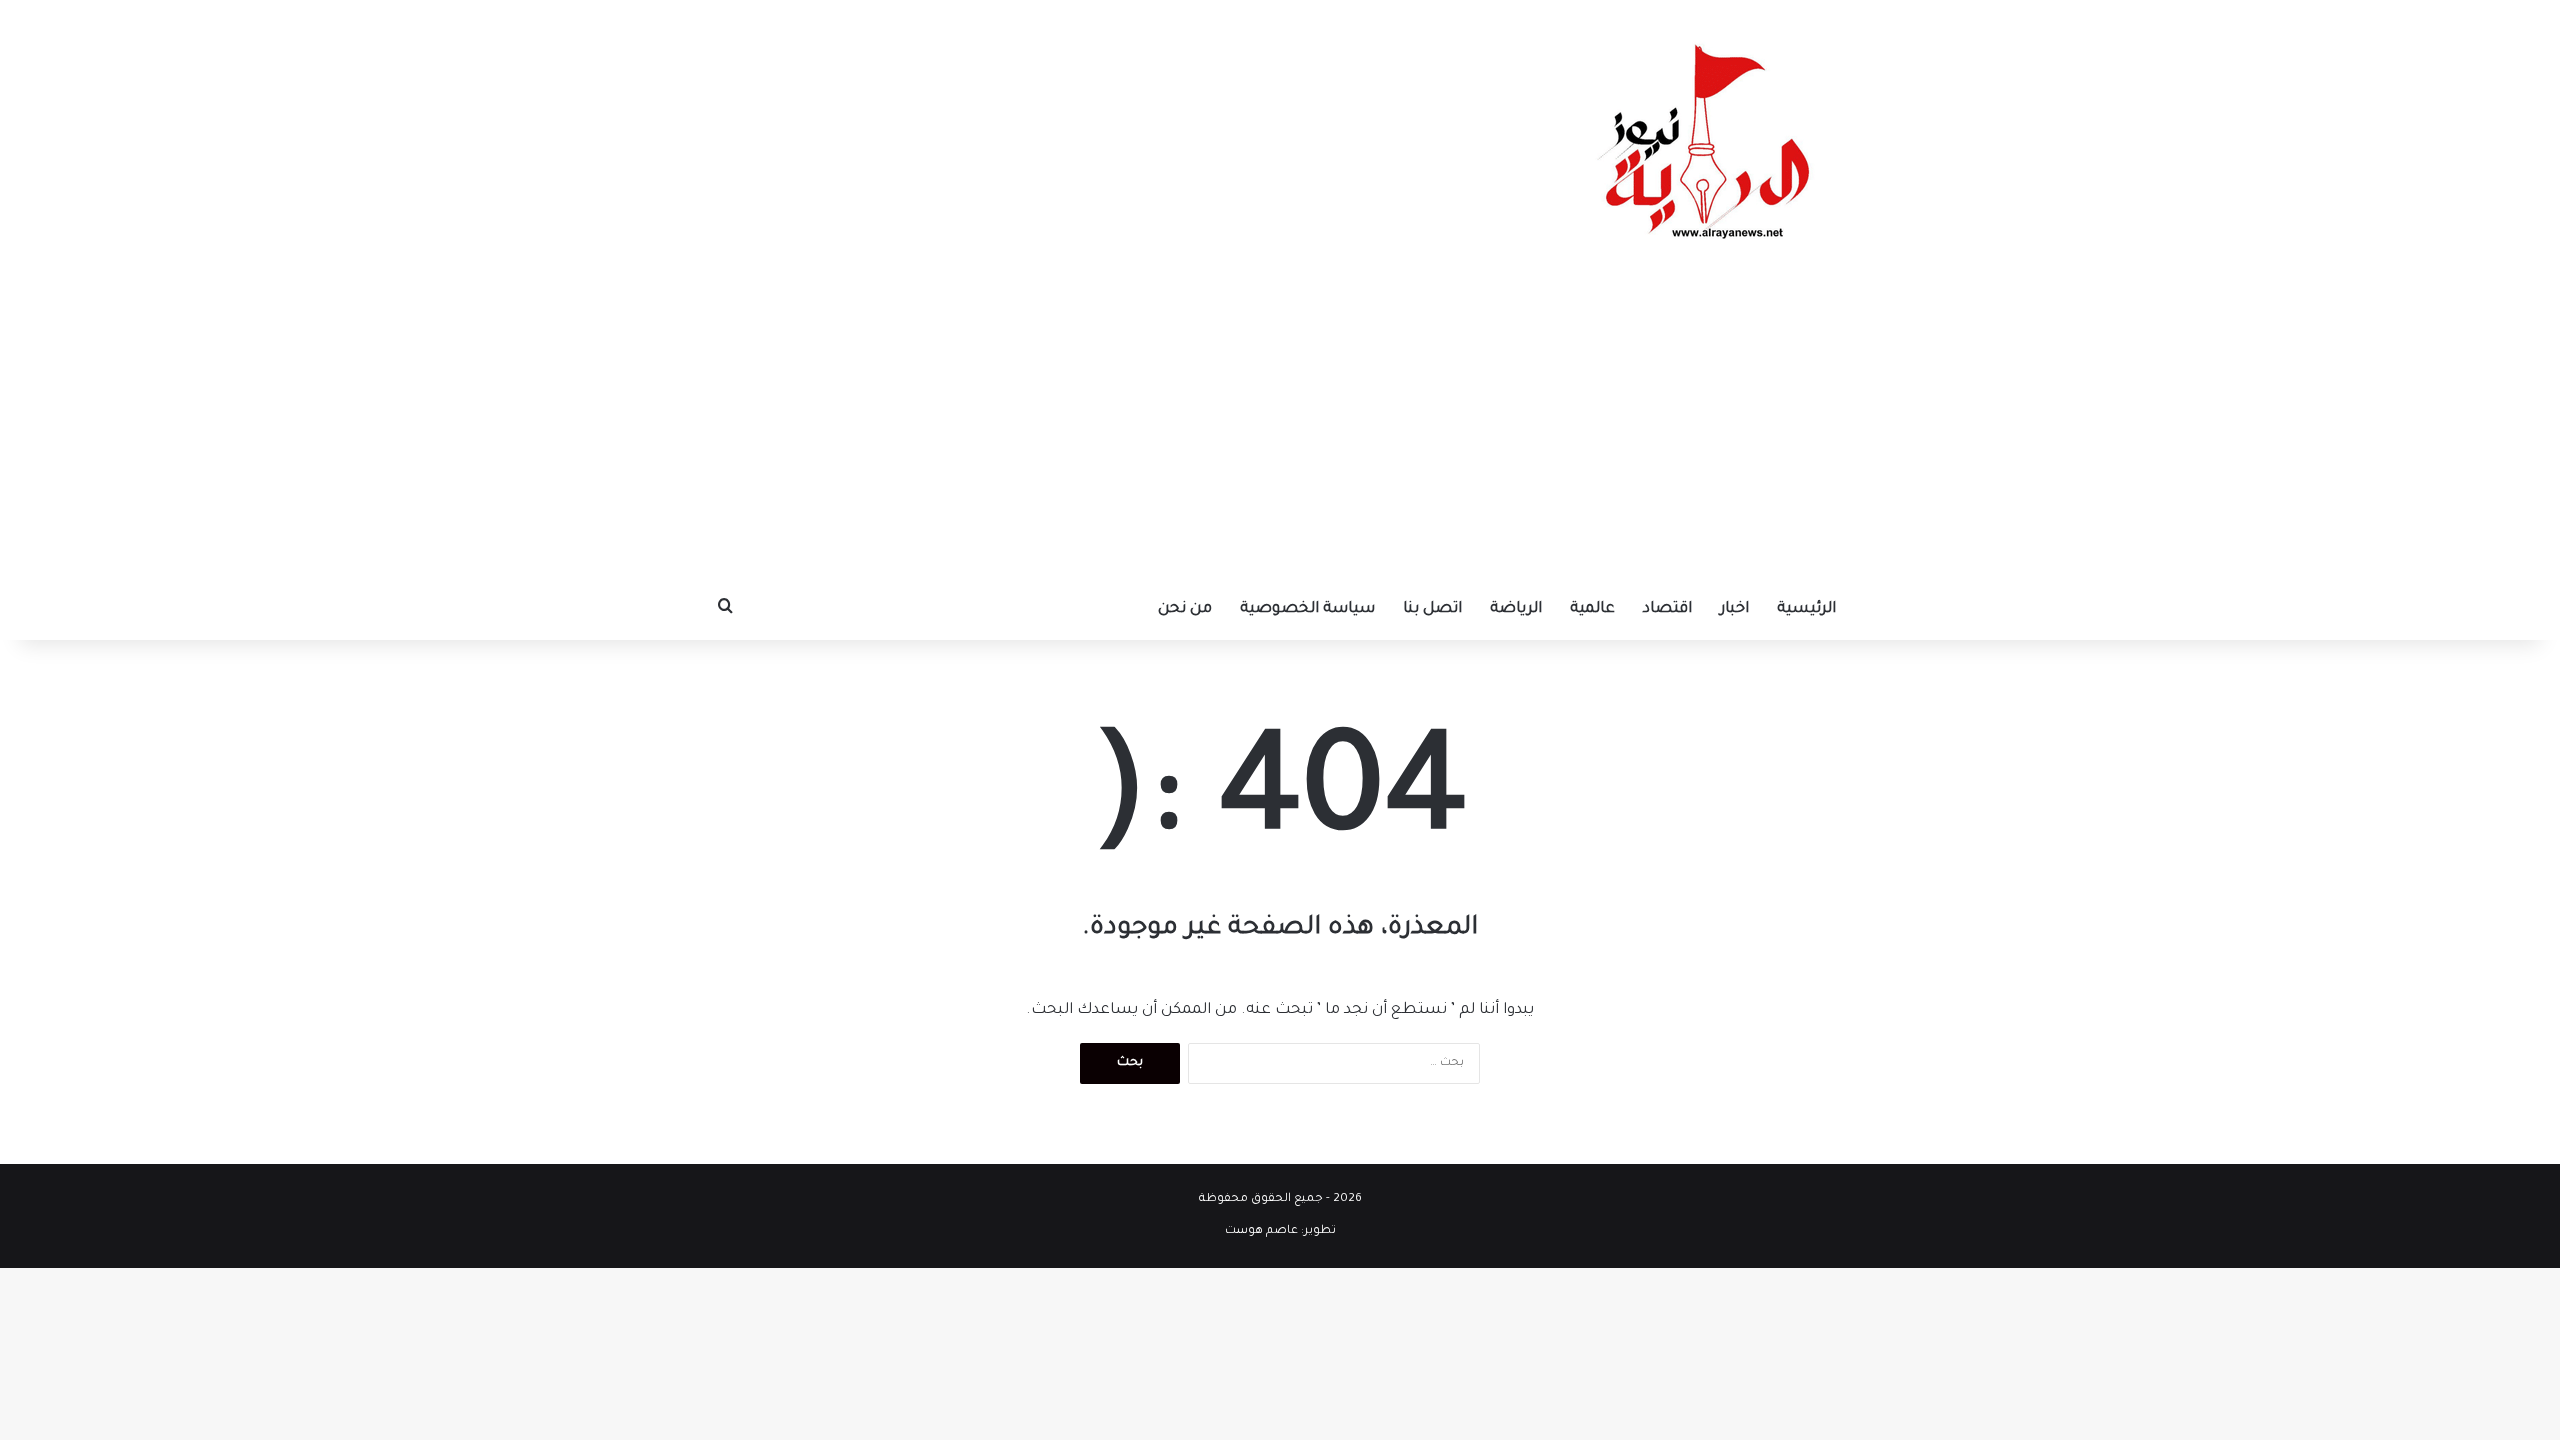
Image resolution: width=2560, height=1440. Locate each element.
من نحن (1185, 609)
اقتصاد (1667, 609)
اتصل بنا (1432, 609)
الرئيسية (1806, 609)
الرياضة (1516, 609)
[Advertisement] (1280, 430)
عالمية (1592, 609)
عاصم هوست (1261, 1231)
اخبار (1734, 609)
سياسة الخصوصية (1307, 609)
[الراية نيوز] (1710, 140)
